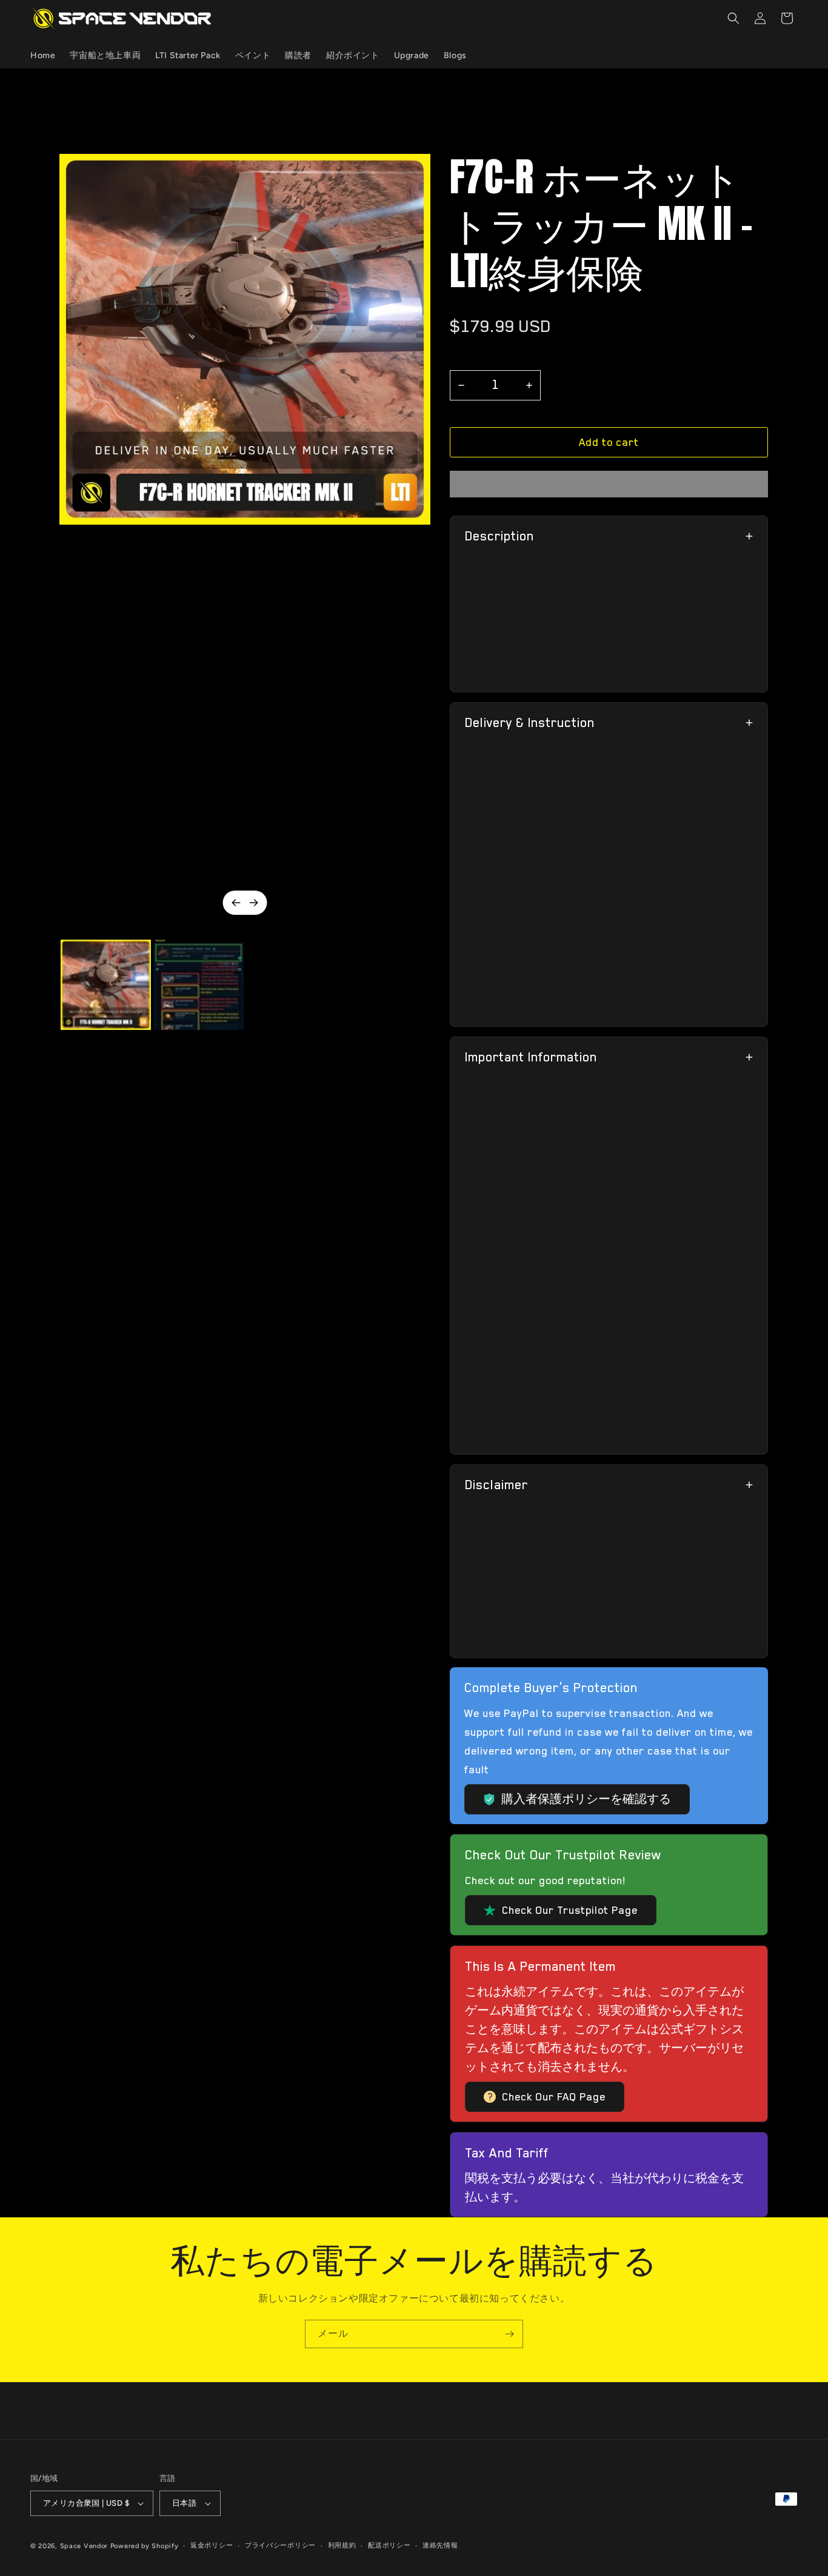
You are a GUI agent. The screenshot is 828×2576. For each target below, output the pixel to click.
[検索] (733, 18)
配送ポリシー (389, 2545)
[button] (609, 442)
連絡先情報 (440, 2545)
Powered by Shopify (145, 2546)
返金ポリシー (212, 2545)
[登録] (509, 2334)
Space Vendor (84, 2546)
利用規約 (342, 2545)
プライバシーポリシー (280, 2545)
